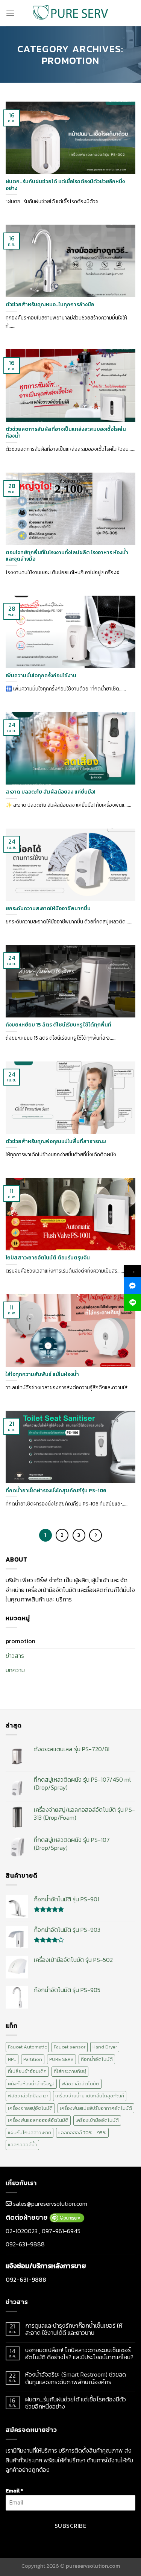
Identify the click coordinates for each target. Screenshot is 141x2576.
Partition (33, 2059)
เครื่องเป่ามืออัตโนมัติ (97, 2120)
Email (14, 2491)
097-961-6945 (61, 2231)
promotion (20, 1641)
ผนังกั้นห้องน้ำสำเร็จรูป (31, 2084)
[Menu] (10, 13)
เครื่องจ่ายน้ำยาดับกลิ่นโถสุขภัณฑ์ (90, 2096)
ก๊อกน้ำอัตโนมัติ (97, 2059)
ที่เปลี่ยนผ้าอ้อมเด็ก (27, 2071)
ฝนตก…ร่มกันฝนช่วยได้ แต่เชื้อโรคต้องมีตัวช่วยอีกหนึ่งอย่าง (76, 2403)
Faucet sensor (70, 2047)
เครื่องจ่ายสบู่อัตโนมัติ (30, 2108)
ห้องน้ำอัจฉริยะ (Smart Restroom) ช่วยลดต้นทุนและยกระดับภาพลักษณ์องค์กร (76, 2378)
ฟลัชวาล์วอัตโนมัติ (80, 2084)
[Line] (133, 1302)
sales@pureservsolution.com (50, 2203)
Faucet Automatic (27, 2047)
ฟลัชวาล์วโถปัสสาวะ (28, 2096)
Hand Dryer (105, 2047)
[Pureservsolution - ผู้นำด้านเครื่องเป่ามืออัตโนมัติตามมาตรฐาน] (71, 13)
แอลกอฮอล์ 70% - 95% (82, 2133)
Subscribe (70, 2526)
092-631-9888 (25, 2244)
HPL (12, 2059)
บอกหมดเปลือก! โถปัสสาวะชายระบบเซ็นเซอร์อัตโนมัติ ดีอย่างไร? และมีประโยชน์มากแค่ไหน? (79, 2354)
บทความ (15, 1670)
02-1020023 (22, 2231)
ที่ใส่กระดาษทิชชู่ (70, 2071)
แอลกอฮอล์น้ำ (22, 2145)
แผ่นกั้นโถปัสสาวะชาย (30, 2133)
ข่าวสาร (15, 1656)
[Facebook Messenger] (133, 1286)
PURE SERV (61, 2059)
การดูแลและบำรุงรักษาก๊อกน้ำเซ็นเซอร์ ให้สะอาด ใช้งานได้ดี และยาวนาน (74, 2329)
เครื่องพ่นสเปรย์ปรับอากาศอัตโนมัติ (96, 2108)
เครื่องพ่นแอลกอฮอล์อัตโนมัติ (38, 2120)
